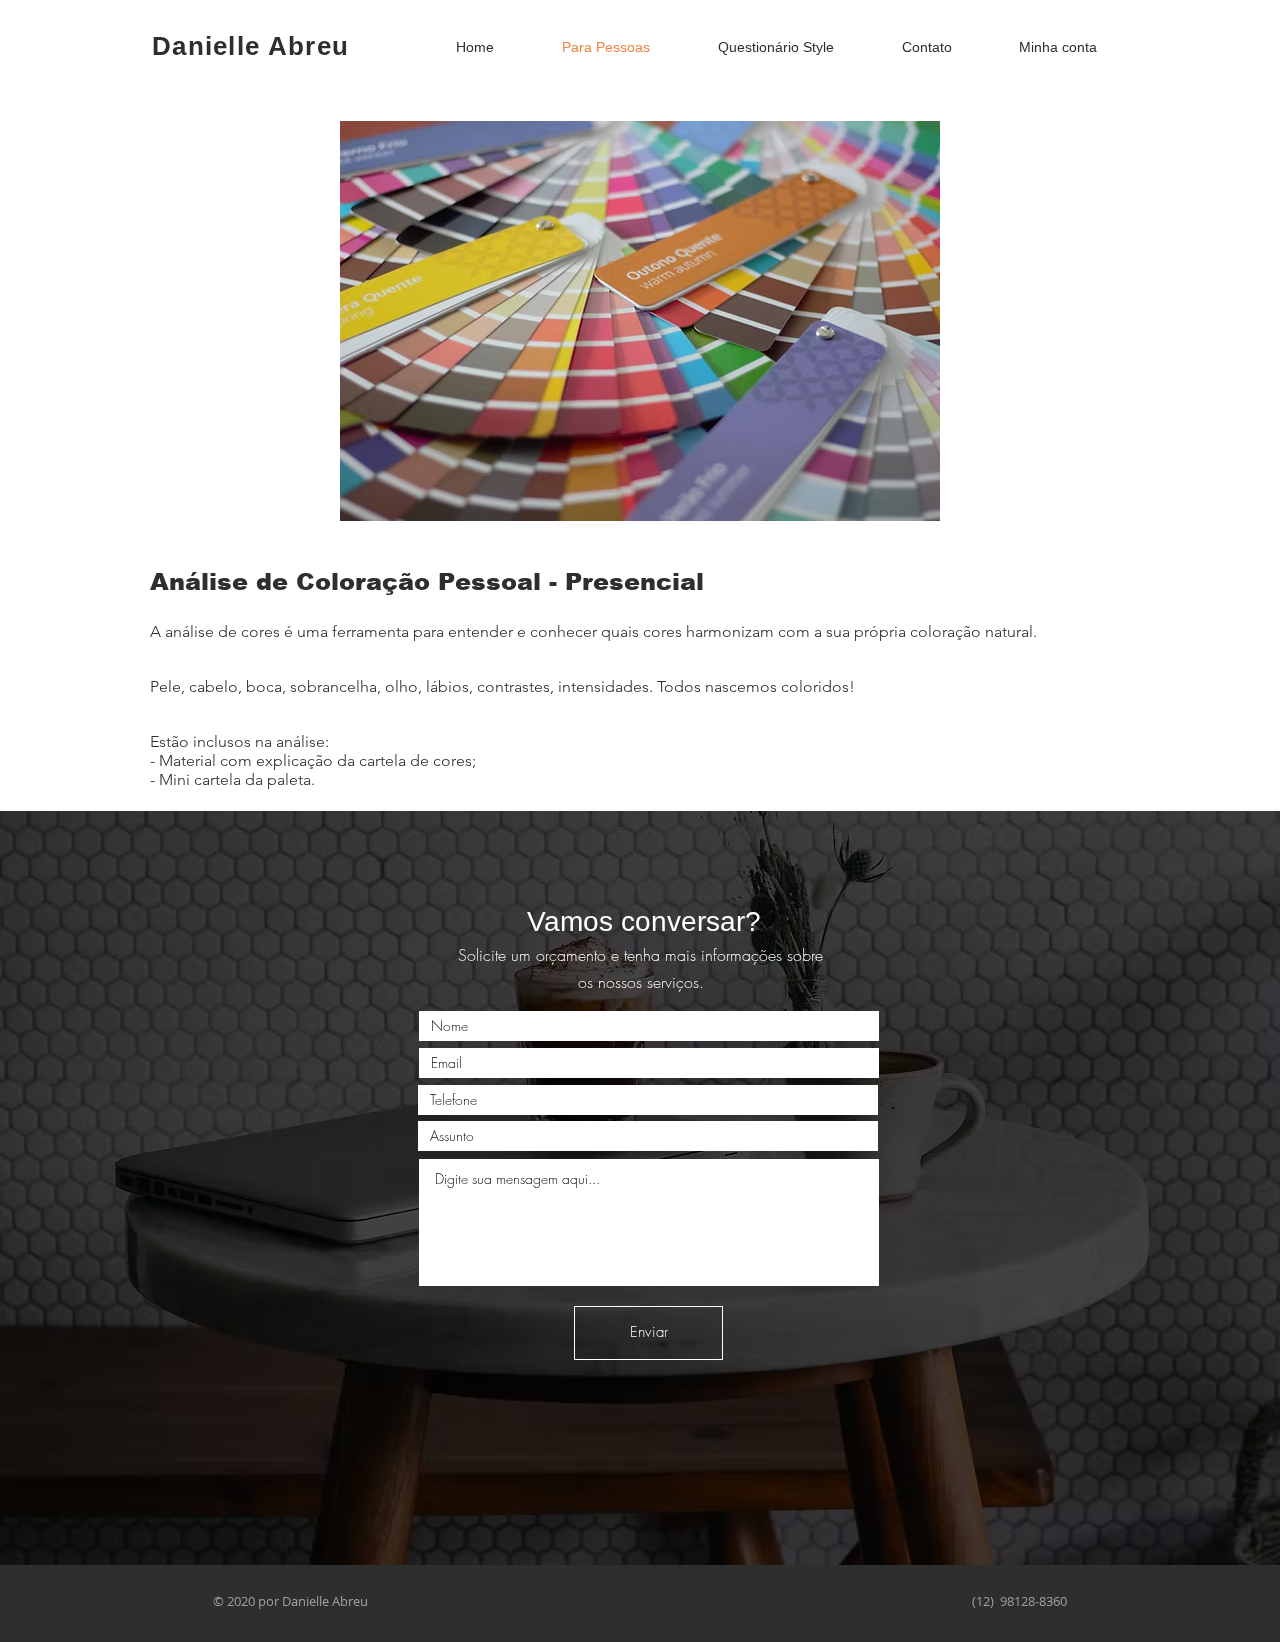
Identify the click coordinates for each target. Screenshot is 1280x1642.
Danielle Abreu (250, 46)
